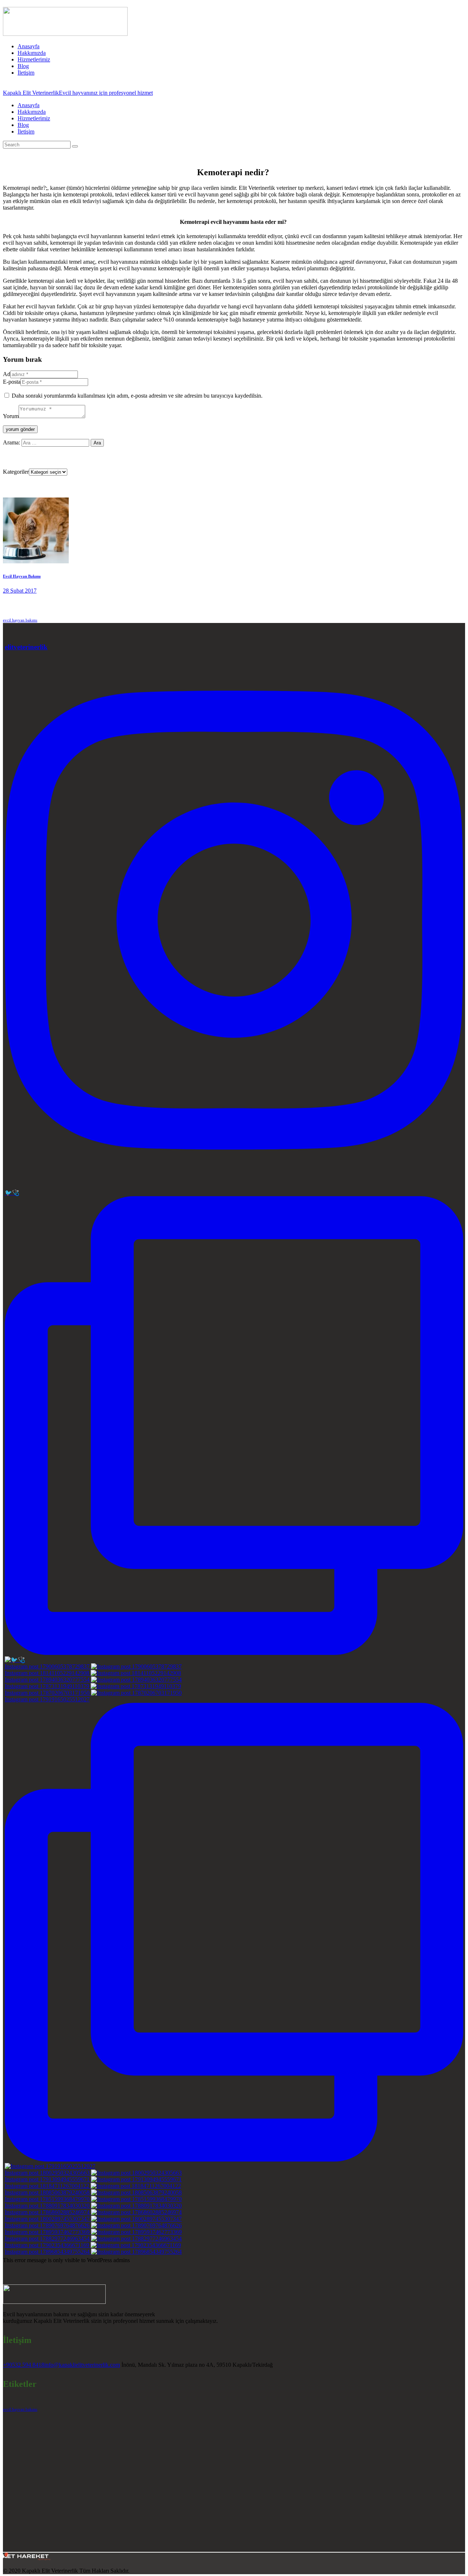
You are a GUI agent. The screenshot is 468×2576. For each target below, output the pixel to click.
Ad (7, 374)
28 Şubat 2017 (20, 591)
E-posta (12, 382)
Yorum (11, 416)
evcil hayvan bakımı (20, 620)
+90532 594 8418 (24, 2365)
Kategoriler (16, 472)
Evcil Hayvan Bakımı (22, 576)
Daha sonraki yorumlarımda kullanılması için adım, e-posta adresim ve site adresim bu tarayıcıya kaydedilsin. (137, 396)
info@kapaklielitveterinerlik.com (82, 2365)
